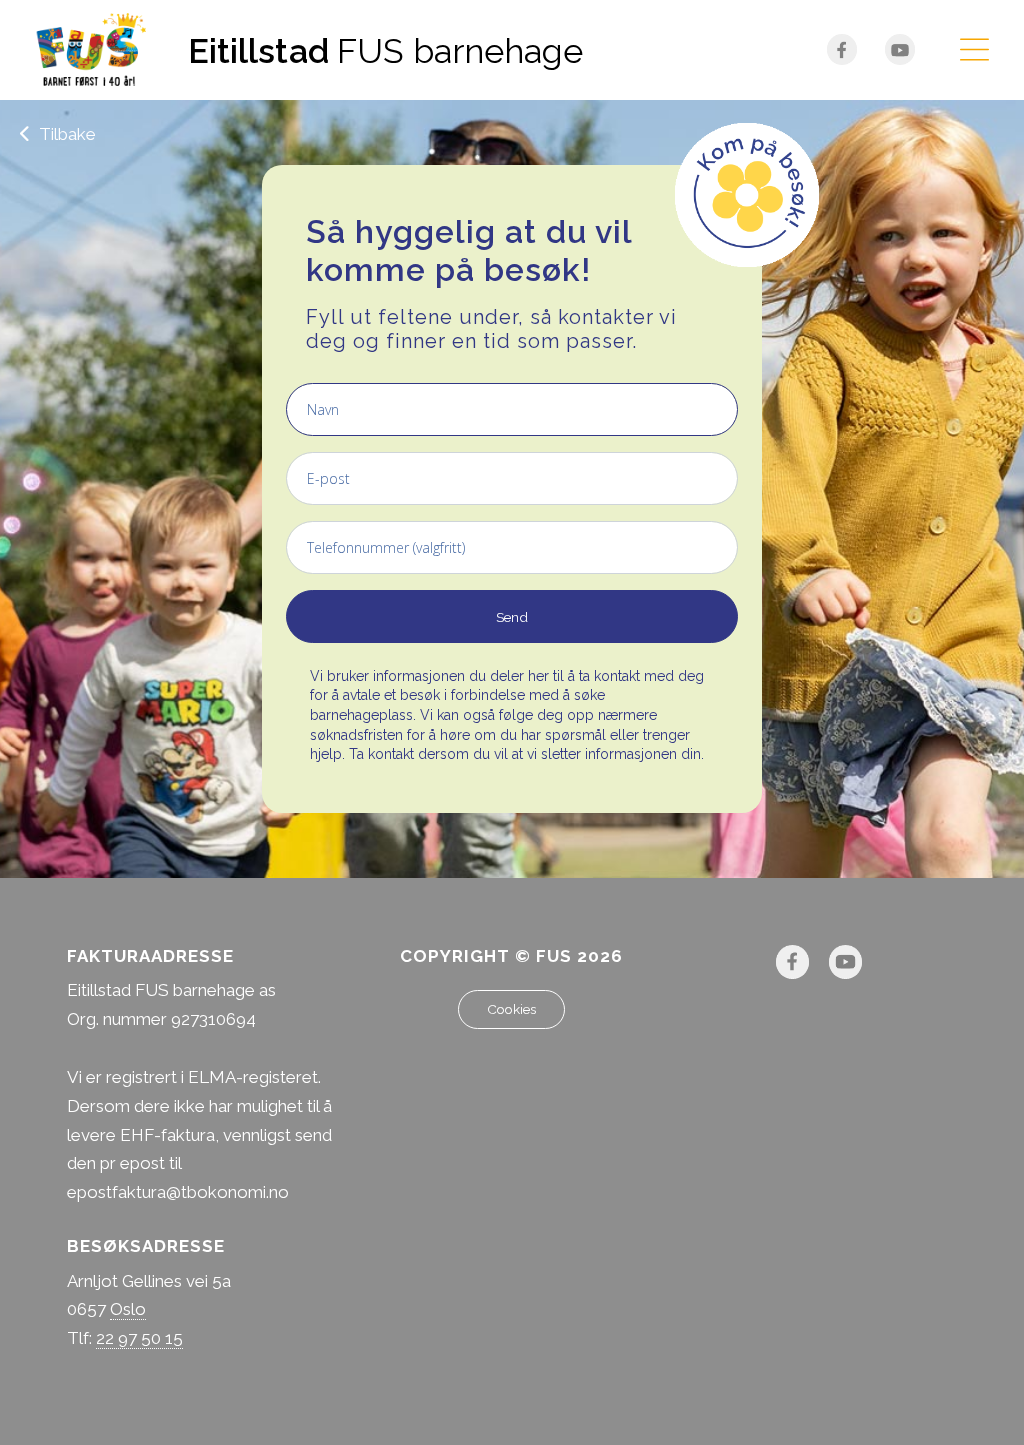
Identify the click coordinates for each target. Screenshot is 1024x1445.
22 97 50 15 (139, 1338)
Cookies (511, 1009)
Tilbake (65, 134)
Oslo (128, 1309)
